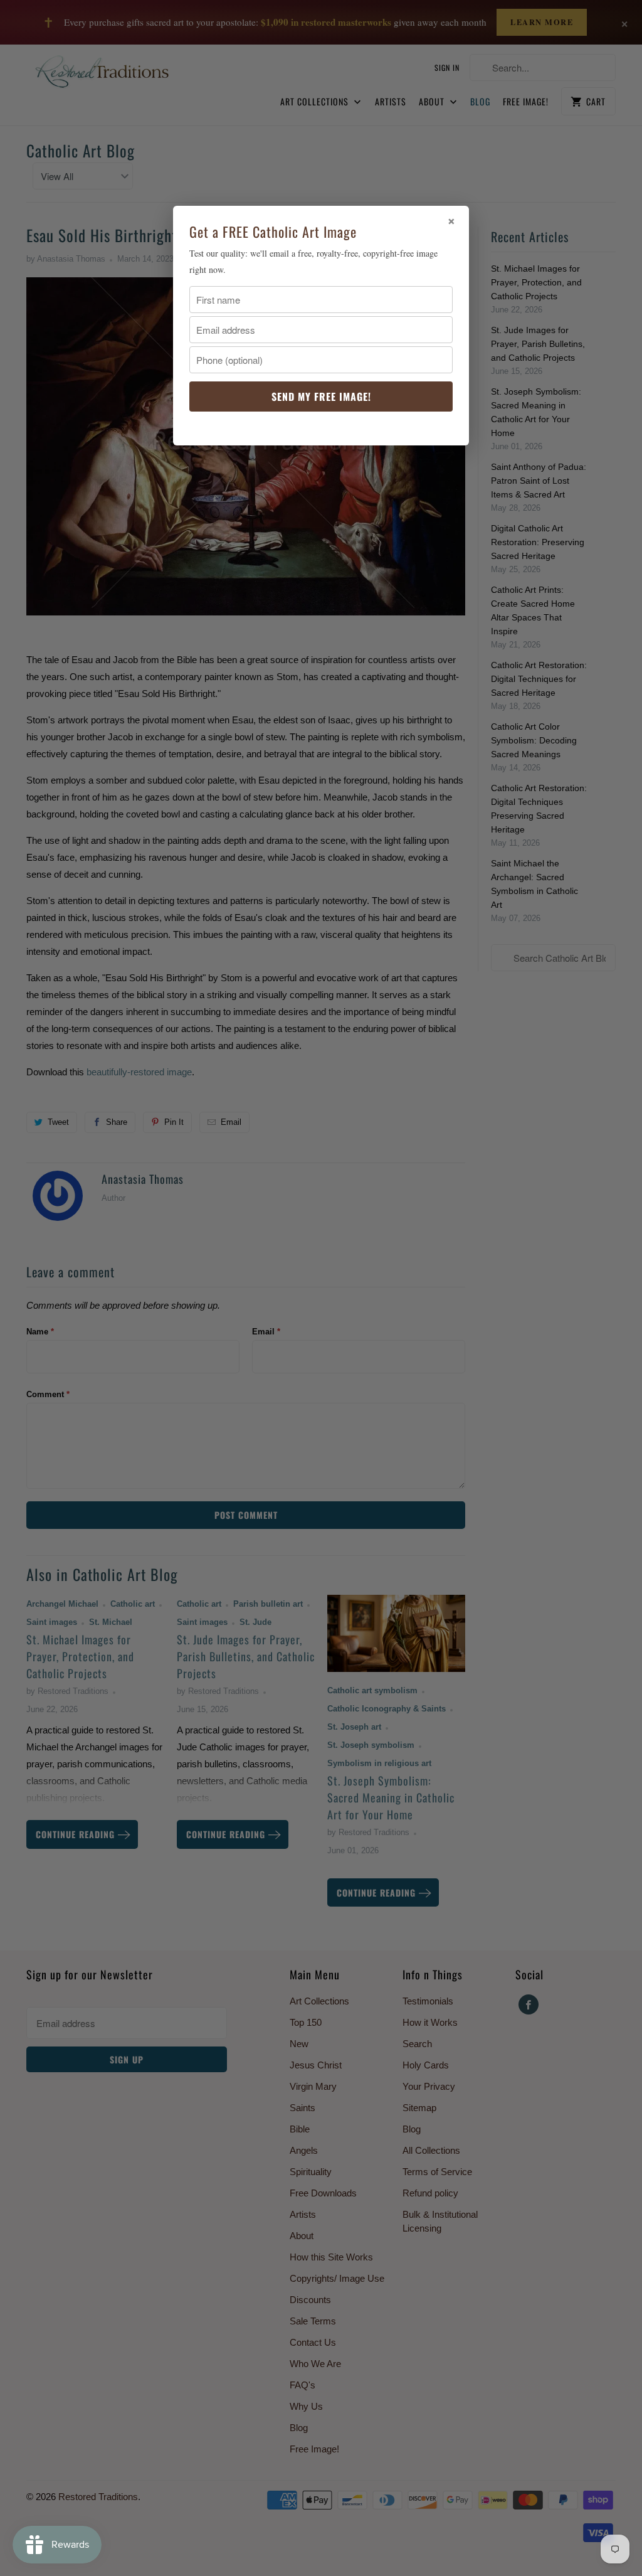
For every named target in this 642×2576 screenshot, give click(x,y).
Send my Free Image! (321, 397)
